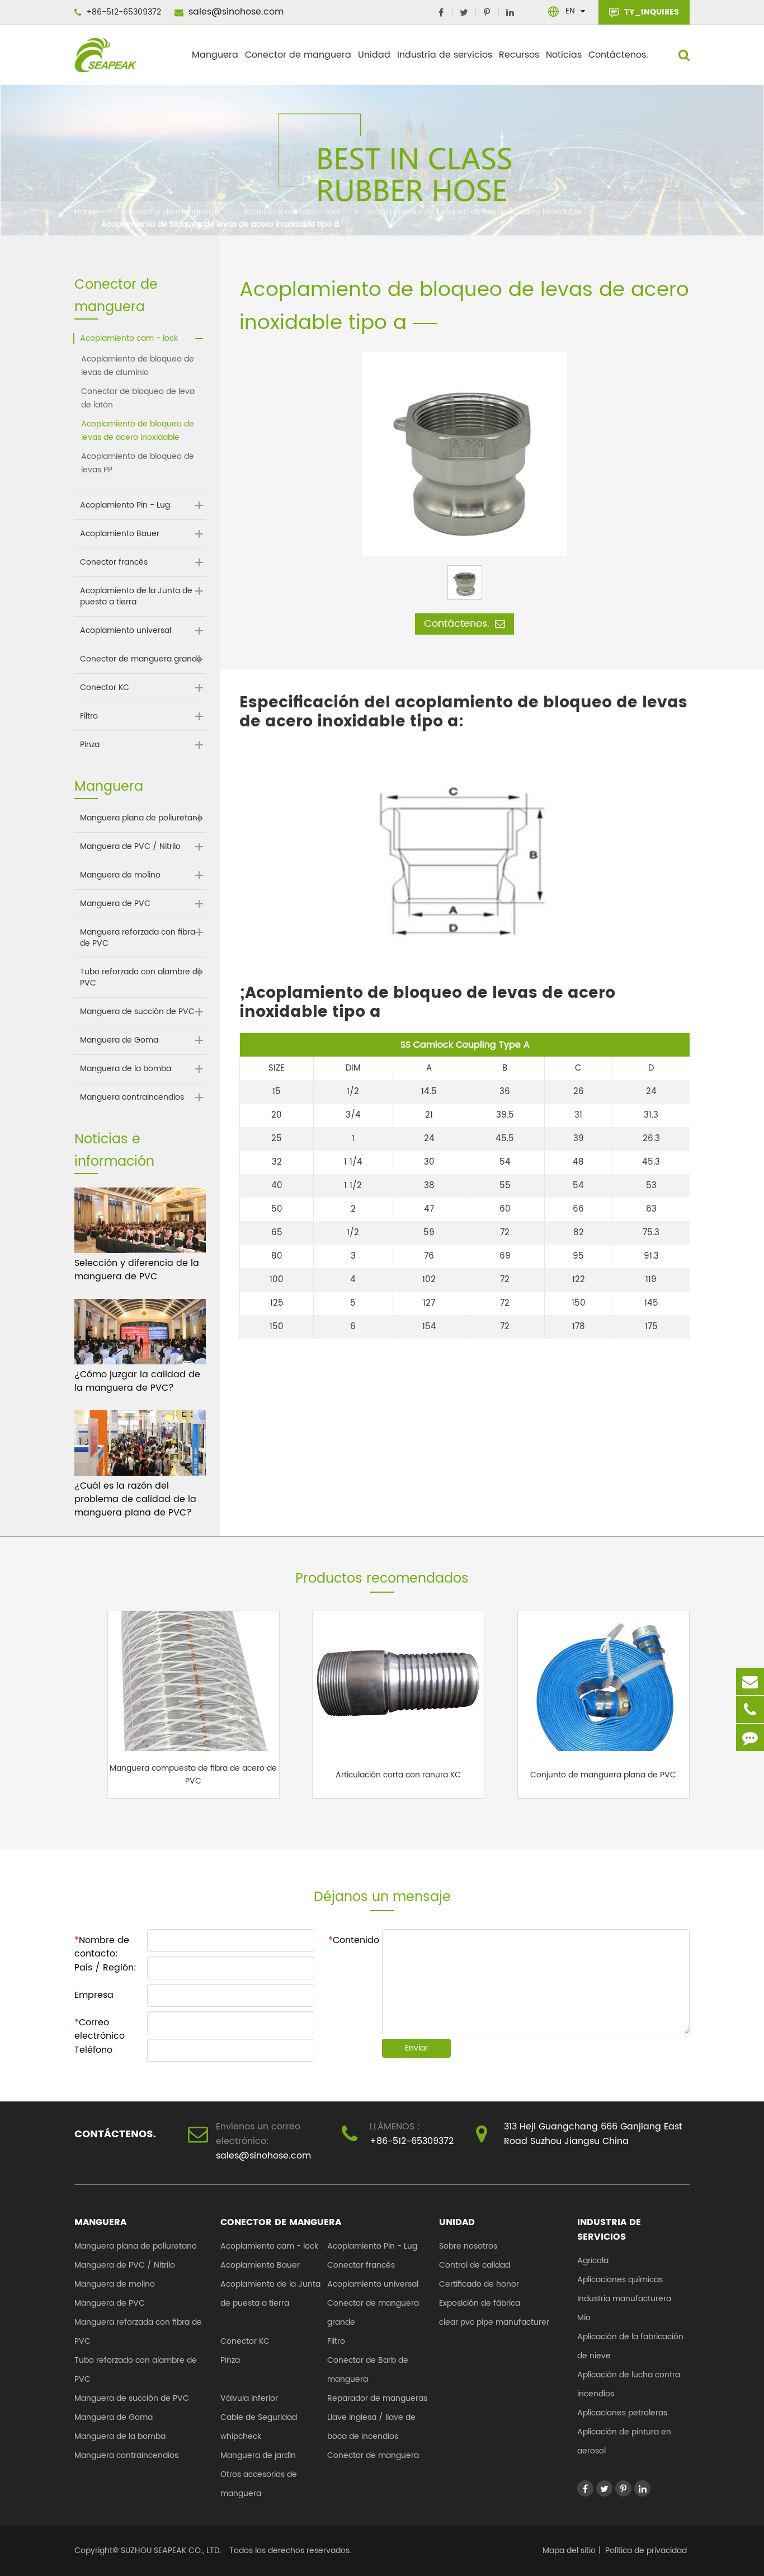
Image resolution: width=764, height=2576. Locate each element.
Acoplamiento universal (126, 631)
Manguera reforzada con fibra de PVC (138, 938)
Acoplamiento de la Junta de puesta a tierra (136, 597)
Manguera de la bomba (126, 1069)
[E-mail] (750, 1681)
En (570, 11)
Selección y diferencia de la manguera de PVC (137, 1270)
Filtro (89, 716)
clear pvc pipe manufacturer (494, 2322)
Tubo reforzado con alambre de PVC (141, 978)
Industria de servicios (445, 55)
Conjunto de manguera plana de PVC (603, 1775)
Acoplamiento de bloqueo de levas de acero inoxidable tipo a (220, 224)
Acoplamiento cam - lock (292, 212)
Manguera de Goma (119, 1040)
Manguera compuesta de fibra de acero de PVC (193, 1775)
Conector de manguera (298, 55)
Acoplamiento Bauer (120, 534)
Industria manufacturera (624, 2299)
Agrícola (593, 2261)
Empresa (94, 1995)
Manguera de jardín (258, 2455)
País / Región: (105, 1968)
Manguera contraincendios (132, 1097)
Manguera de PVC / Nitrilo (130, 847)
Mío (584, 2318)
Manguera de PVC (115, 904)
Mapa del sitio (569, 2551)
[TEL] (750, 1709)
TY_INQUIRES (650, 12)
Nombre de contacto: (102, 1942)
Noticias (564, 55)
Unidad (374, 55)
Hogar (86, 212)
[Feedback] (750, 1737)
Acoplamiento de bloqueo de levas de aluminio (138, 366)
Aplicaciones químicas (620, 2280)
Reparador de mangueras (377, 2398)
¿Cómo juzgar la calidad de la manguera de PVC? (137, 1381)
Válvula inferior (249, 2398)
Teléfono (93, 2050)
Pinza (90, 745)
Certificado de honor (479, 2284)
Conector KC (105, 688)
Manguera (215, 55)
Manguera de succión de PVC (137, 1012)
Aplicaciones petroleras (622, 2413)
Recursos (519, 55)
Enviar (416, 2048)
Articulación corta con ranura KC (398, 1775)
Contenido (354, 1940)
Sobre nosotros (468, 2246)
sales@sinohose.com (235, 12)
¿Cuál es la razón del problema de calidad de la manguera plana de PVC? (135, 1499)
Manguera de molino (120, 875)
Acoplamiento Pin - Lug (125, 505)
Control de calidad (475, 2265)
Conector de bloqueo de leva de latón (138, 398)
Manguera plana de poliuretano (141, 818)
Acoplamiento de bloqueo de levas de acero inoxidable (475, 212)
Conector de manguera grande (141, 659)
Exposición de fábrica (480, 2303)
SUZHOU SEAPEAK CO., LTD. (170, 2551)
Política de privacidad (646, 2551)
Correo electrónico (100, 2024)
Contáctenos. (618, 55)
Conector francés (114, 562)
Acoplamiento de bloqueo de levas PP (138, 463)
